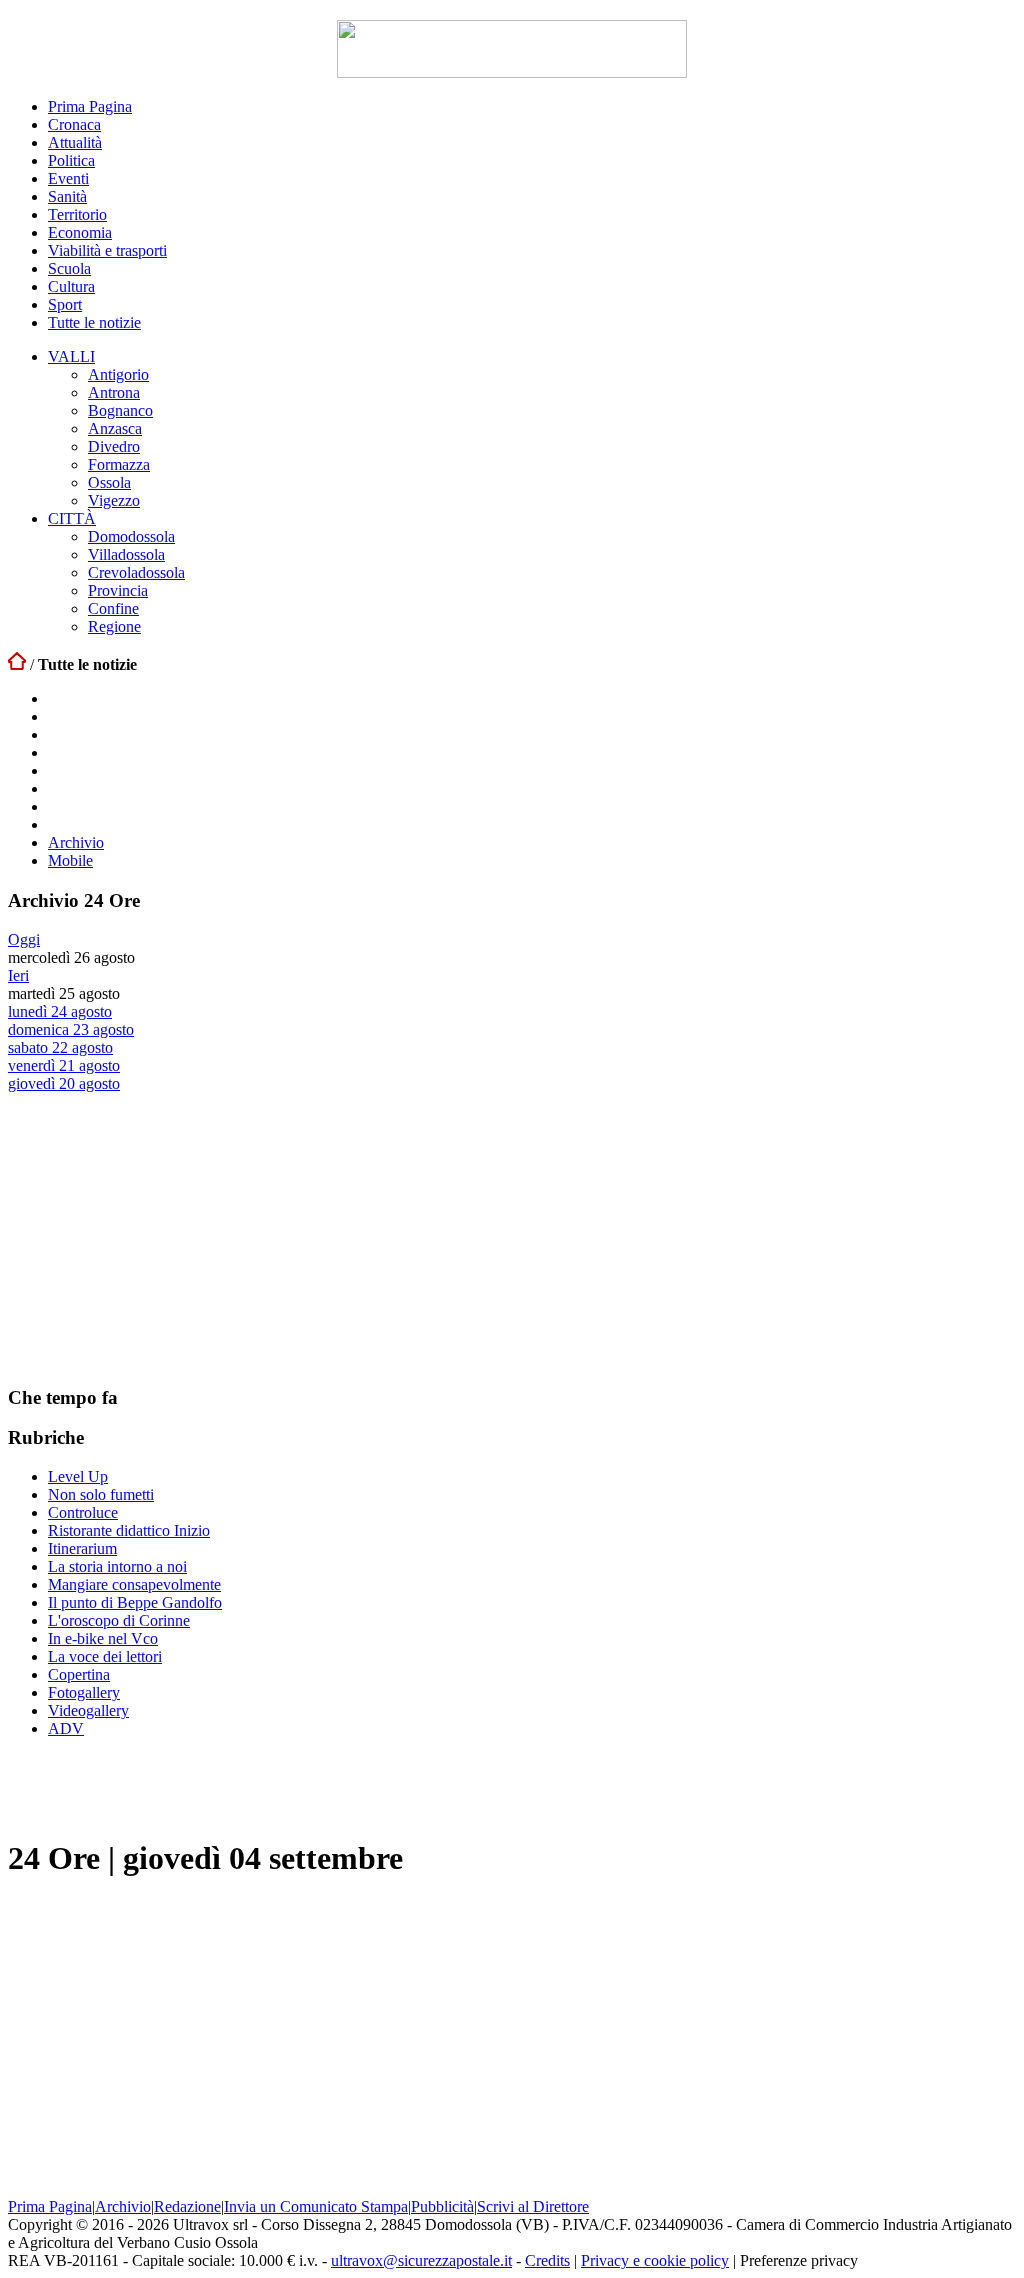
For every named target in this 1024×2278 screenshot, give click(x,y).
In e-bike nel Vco (103, 1638)
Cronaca (74, 124)
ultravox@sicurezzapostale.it (421, 2260)
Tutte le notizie (94, 322)
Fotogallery (84, 1692)
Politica (71, 160)
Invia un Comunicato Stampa (316, 2206)
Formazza (119, 464)
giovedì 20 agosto (64, 1083)
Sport (65, 304)
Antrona (114, 392)
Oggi (24, 939)
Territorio (77, 214)
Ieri (18, 975)
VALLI (71, 356)
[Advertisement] (158, 1238)
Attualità (75, 142)
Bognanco (120, 410)
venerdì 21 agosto (64, 1065)
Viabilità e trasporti (107, 250)
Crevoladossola (136, 572)
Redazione (187, 2206)
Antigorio (118, 374)
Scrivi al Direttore (533, 2206)
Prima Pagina (90, 106)
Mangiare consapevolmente (134, 1584)
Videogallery (88, 1710)
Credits (547, 2260)
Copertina (79, 1674)
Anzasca (115, 428)
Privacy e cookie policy (655, 2260)
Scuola (69, 268)
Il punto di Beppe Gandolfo (135, 1602)
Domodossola (131, 536)
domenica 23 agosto (71, 1029)
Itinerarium (82, 1548)
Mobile (70, 860)
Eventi (68, 178)
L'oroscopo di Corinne (119, 1620)
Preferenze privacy (799, 2260)
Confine (113, 608)
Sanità (67, 196)
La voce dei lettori (105, 1656)
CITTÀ (72, 518)
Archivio (76, 842)
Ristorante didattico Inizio (129, 1530)
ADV (66, 1728)
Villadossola (126, 554)
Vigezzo (114, 500)
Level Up (78, 1476)
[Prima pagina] (17, 664)
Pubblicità (442, 2206)
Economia (80, 232)
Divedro (114, 446)
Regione (114, 626)
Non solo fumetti (101, 1494)
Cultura (71, 286)
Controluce (83, 1512)
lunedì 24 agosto (60, 1011)
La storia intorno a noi (117, 1566)
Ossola (109, 482)
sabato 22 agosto (60, 1047)
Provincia (118, 590)
